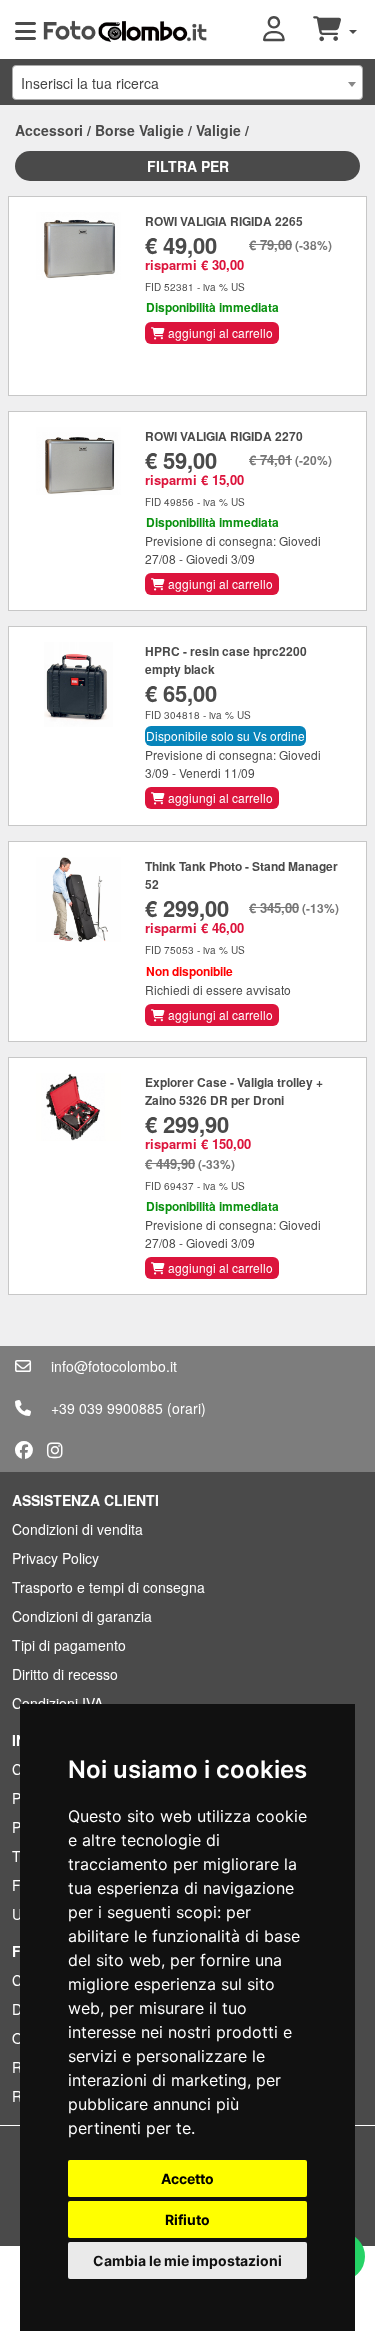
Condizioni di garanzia (82, 1616)
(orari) (186, 1408)
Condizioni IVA (57, 1703)
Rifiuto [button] (187, 2219)
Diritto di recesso (65, 1674)
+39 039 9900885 (107, 1408)
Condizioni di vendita (77, 1529)
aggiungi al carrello (219, 332)
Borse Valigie (139, 130)
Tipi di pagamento (69, 1645)
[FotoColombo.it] (125, 30)
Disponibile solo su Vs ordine (225, 735)
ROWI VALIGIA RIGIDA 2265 (224, 221)
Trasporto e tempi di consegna (108, 1587)
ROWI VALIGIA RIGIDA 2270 (224, 436)
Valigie (218, 130)
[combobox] (187, 82)
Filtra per (188, 166)
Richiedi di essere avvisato (218, 989)
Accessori (49, 130)
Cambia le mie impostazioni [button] (187, 2260)
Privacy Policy (55, 1558)
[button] (288, 30)
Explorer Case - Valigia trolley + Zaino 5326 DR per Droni (234, 1091)
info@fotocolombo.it (114, 1366)
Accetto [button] (187, 2178)
